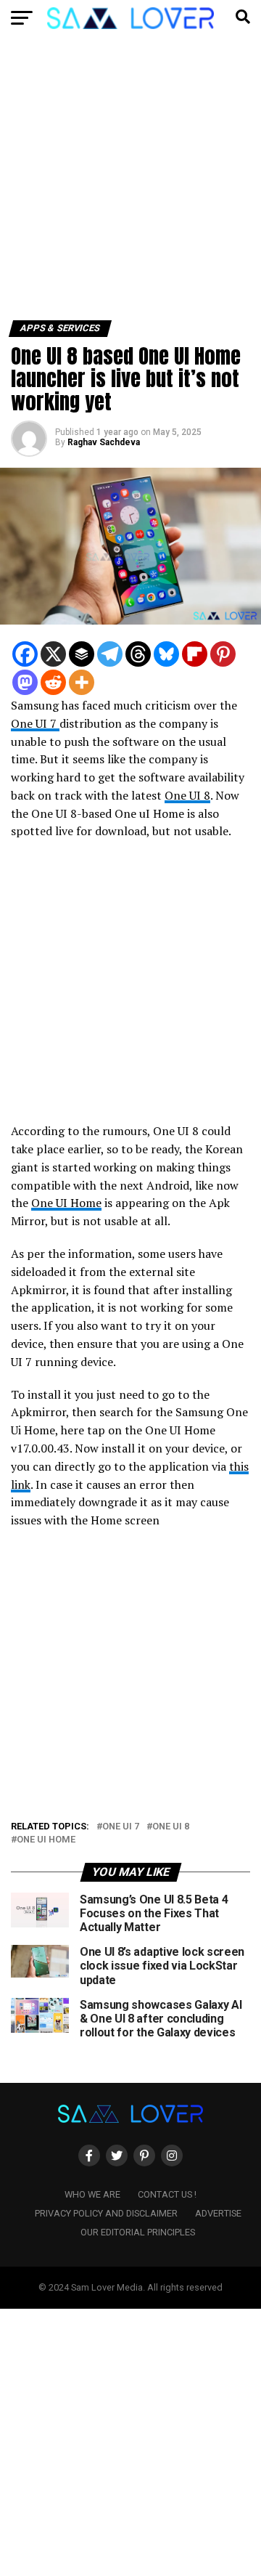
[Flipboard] (195, 654)
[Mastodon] (25, 682)
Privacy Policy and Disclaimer (106, 2213)
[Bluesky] (166, 654)
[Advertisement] (130, 184)
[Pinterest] (223, 654)
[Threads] (138, 654)
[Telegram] (110, 654)
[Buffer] (82, 654)
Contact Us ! (167, 2194)
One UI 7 (35, 723)
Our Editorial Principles (138, 2232)
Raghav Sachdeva (104, 442)
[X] (53, 654)
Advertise (218, 2213)
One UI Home (66, 1203)
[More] (82, 682)
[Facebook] (25, 654)
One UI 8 (187, 795)
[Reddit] (53, 682)
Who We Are (92, 2194)
